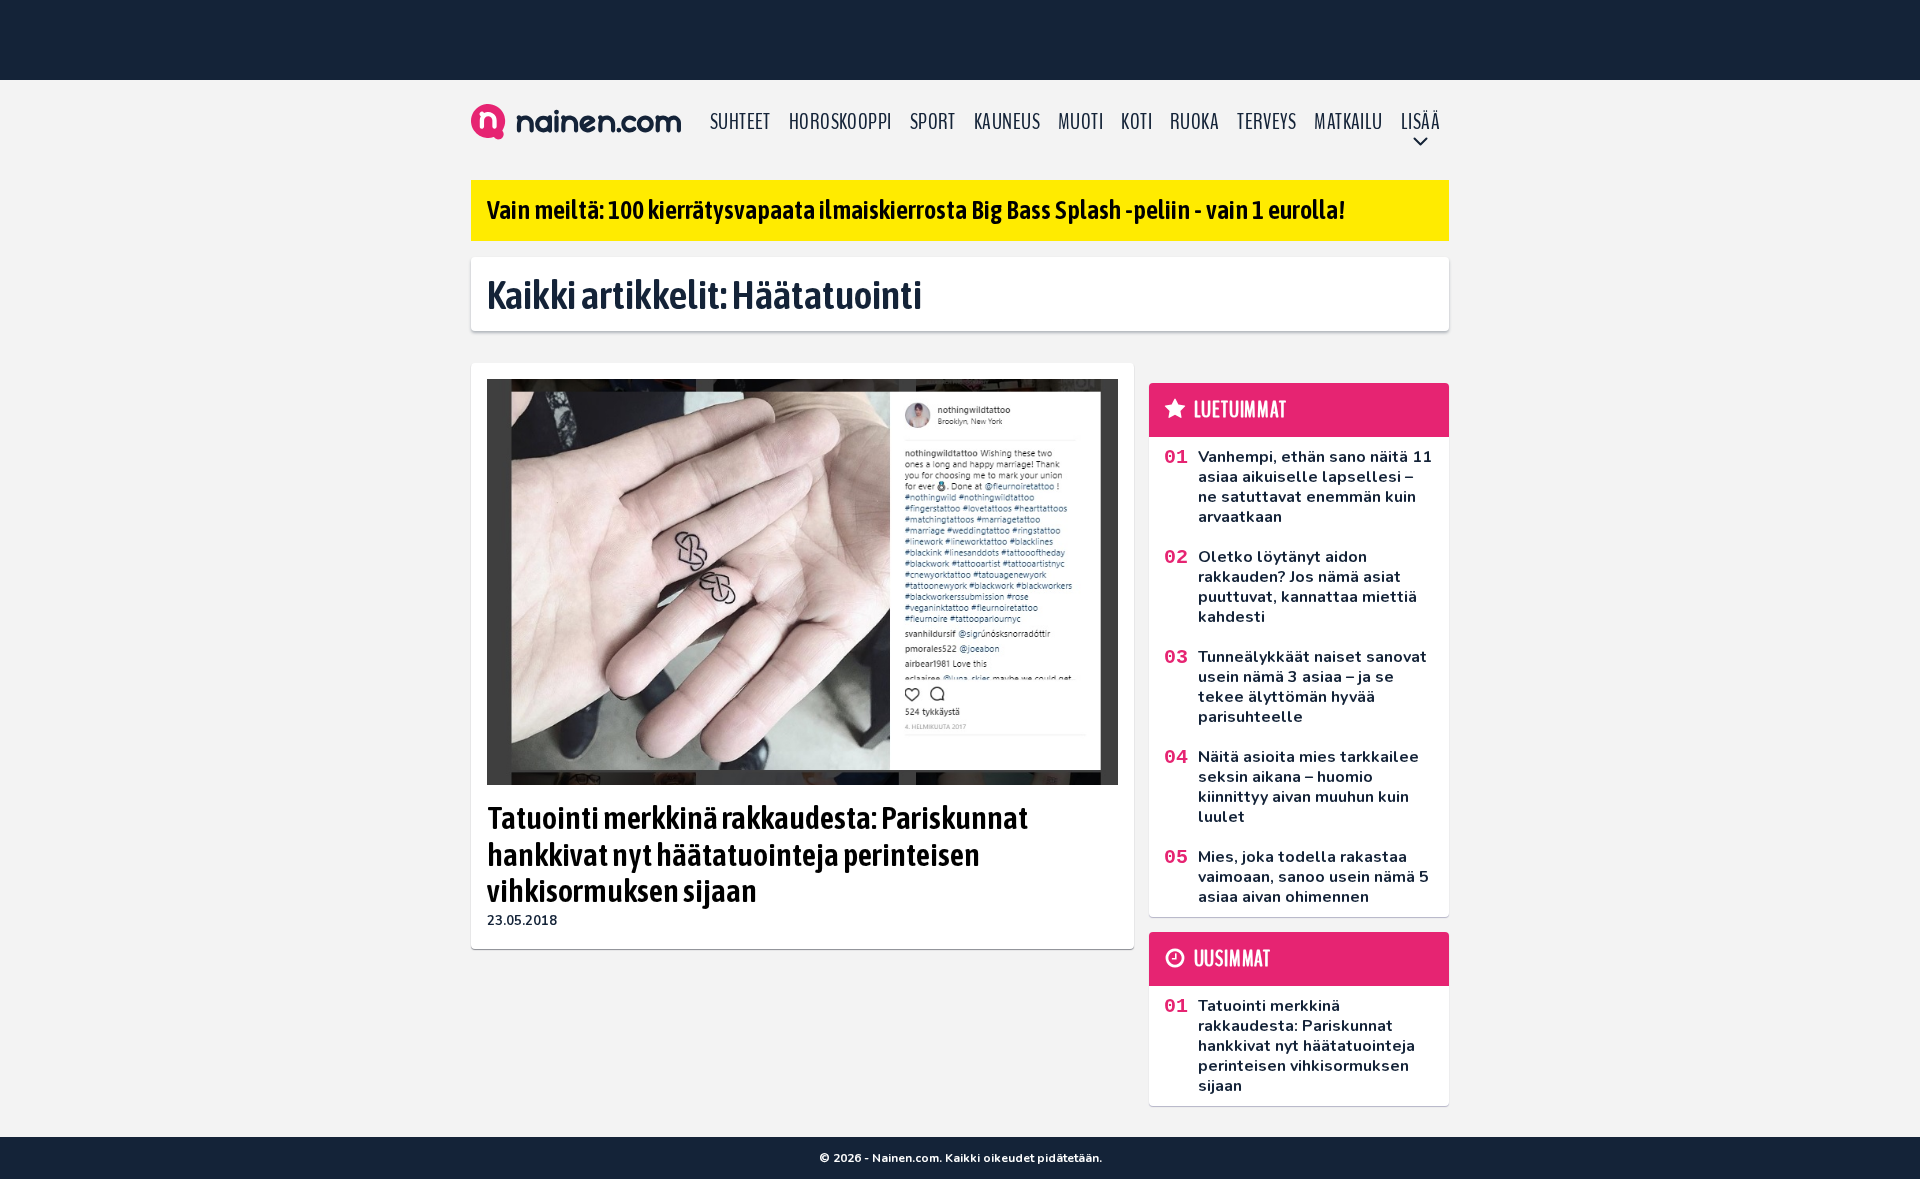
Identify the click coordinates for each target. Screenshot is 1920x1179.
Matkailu (1348, 122)
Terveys (1266, 122)
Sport (933, 122)
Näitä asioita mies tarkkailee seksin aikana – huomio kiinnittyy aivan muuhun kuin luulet (1308, 787)
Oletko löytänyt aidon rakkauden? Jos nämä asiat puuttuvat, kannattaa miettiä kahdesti (1307, 587)
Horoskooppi (840, 122)
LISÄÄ (1420, 122)
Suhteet (740, 122)
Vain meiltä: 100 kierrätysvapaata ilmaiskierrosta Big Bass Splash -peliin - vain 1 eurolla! (916, 210)
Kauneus (1007, 122)
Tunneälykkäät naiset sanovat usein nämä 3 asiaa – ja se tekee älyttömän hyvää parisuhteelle (1312, 687)
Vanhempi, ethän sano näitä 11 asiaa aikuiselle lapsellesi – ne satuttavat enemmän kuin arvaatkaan (1315, 487)
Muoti (1080, 122)
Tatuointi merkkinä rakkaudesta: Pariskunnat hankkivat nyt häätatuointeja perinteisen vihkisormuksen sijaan (757, 854)
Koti (1136, 122)
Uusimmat (1232, 959)
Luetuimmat (1240, 410)
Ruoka (1194, 122)
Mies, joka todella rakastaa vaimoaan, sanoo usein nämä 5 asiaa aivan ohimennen (1313, 877)
